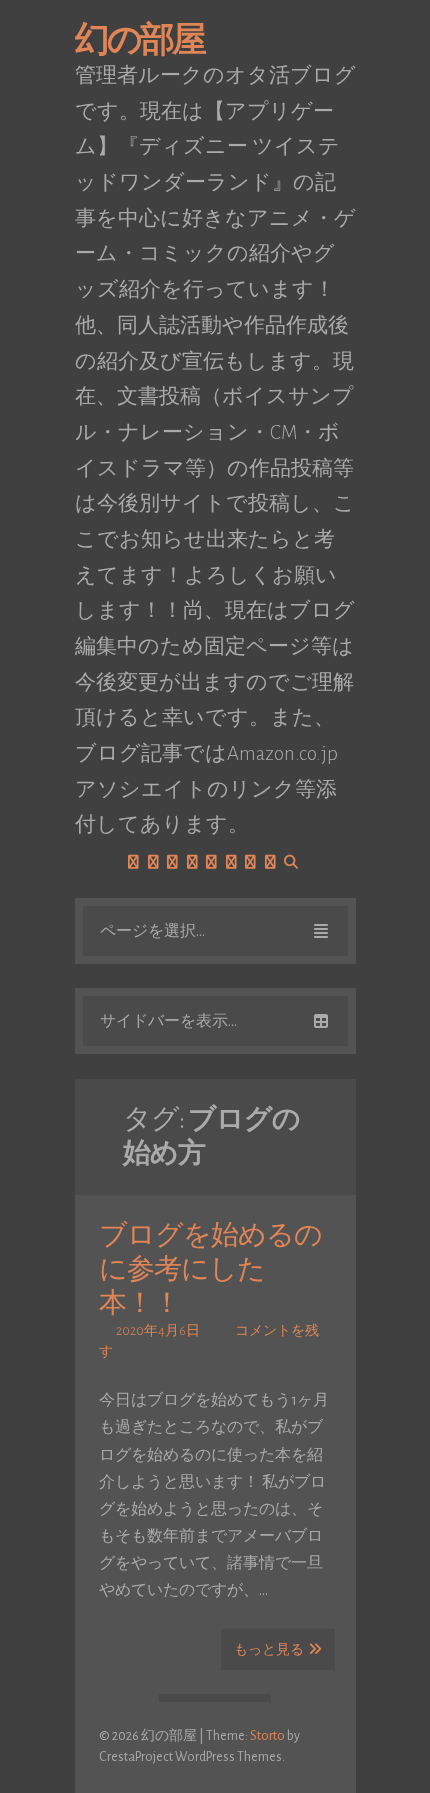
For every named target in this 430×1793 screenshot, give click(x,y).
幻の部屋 (139, 40)
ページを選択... (152, 931)
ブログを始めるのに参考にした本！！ (210, 1270)
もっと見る (269, 1650)
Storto (267, 1736)
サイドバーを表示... (168, 1021)
